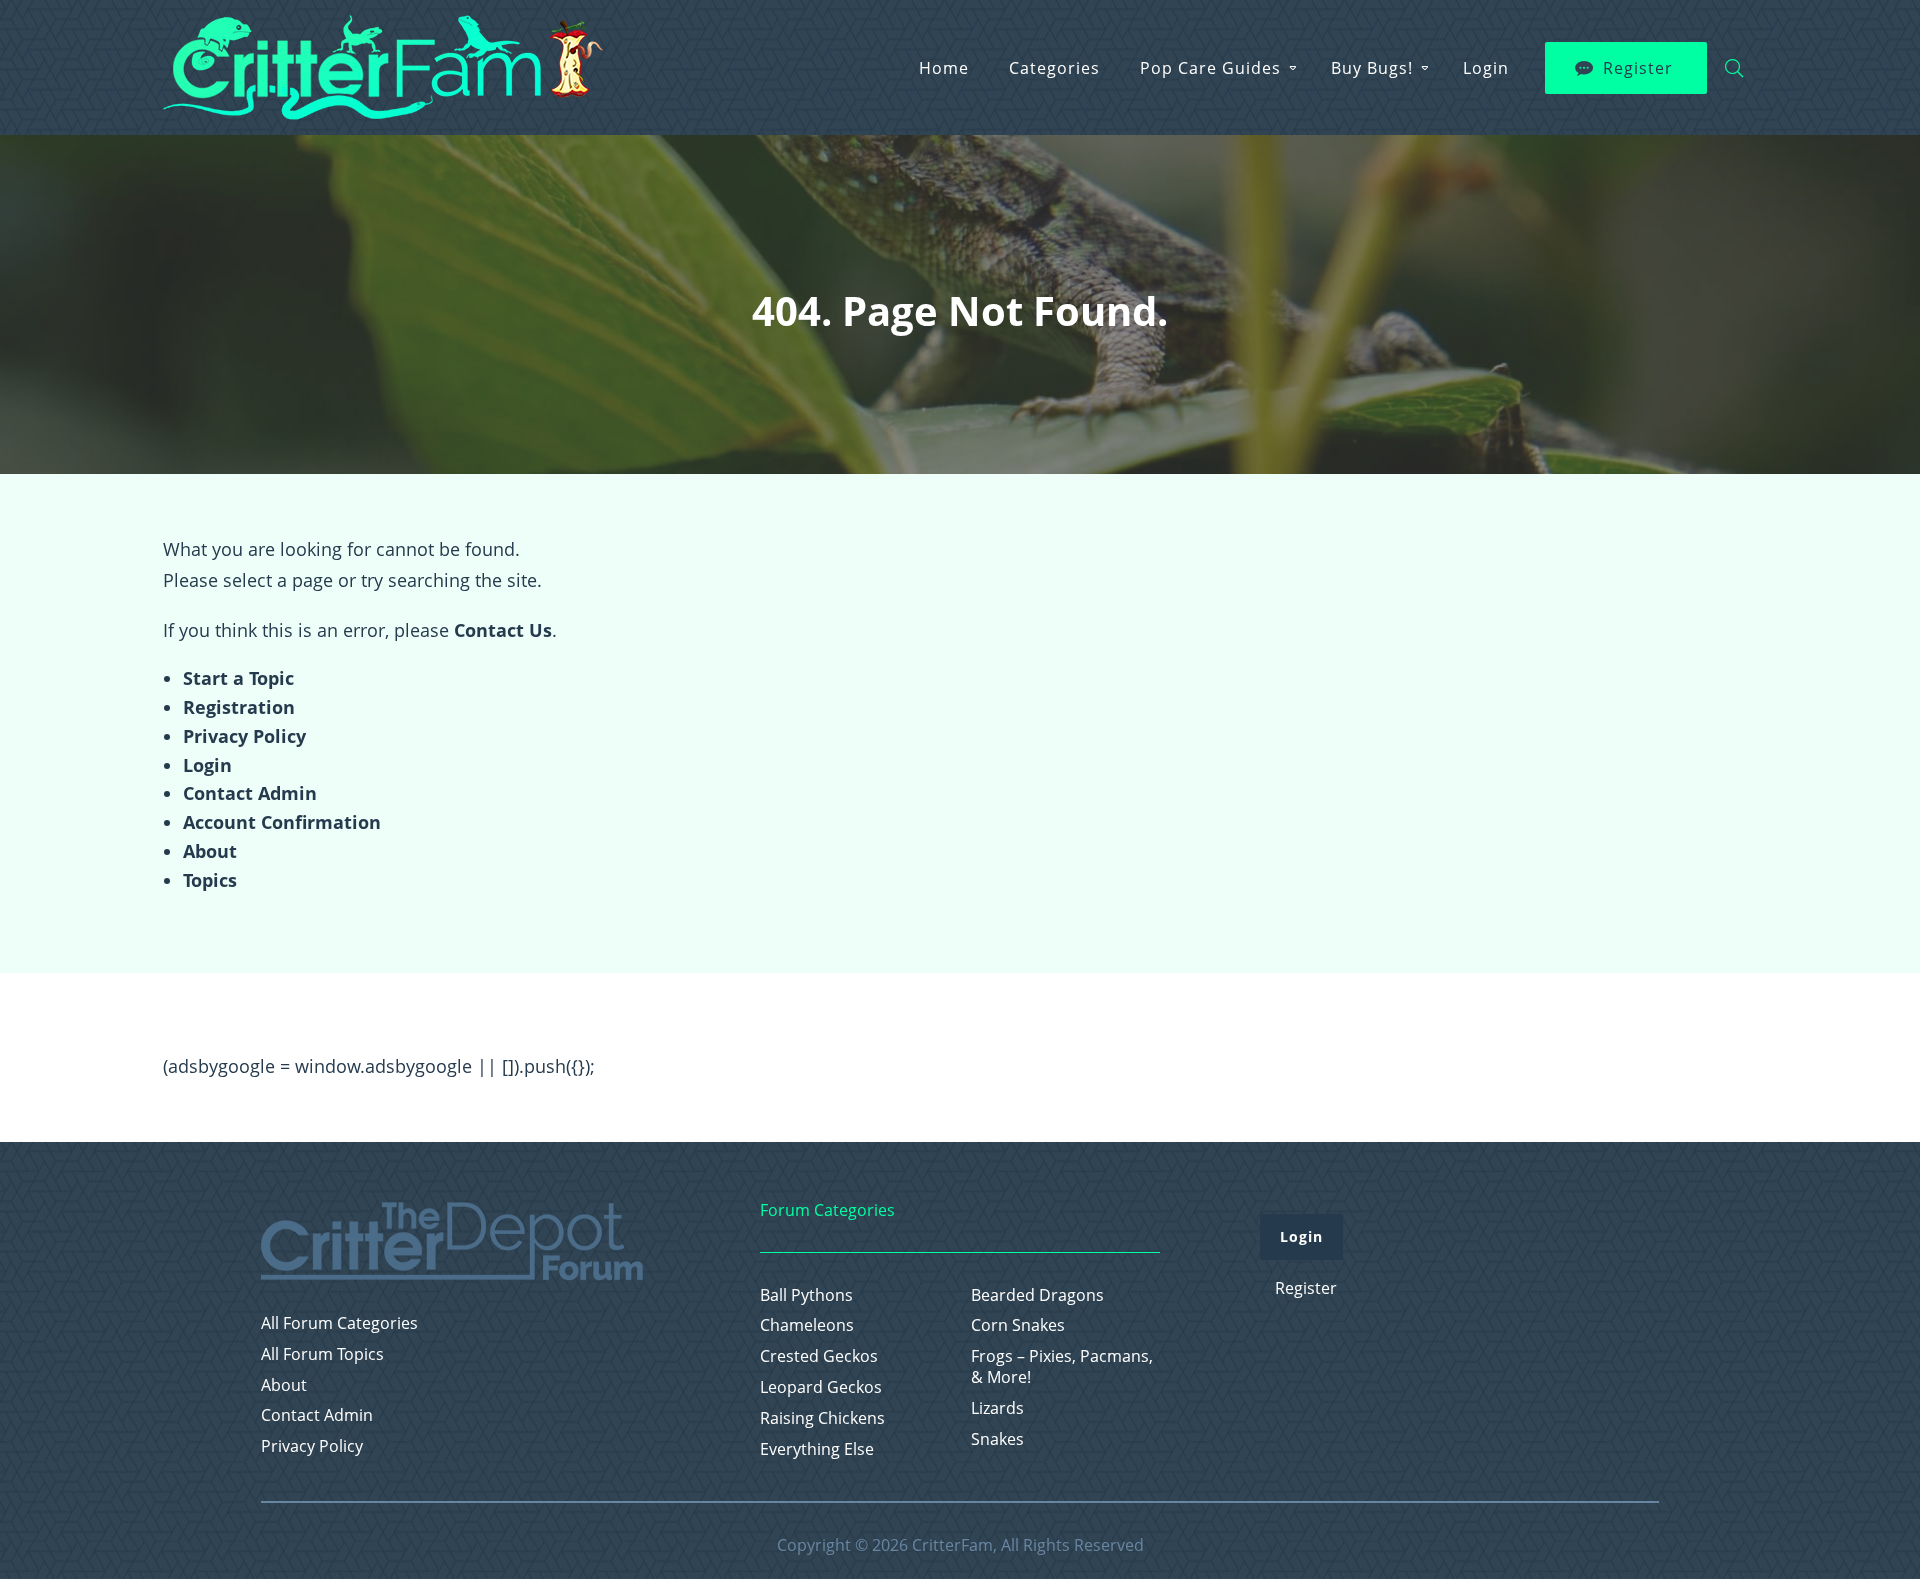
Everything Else (817, 1449)
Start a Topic (238, 678)
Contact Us (503, 630)
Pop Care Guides (1210, 68)
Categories (1054, 68)
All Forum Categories (339, 1323)
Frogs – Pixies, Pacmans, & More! (1062, 1367)
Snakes (997, 1439)
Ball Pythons (806, 1295)
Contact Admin (250, 793)
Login (1486, 68)
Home (944, 68)
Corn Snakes (1018, 1325)
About (210, 851)
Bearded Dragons (1037, 1295)
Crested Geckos (819, 1356)
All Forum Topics (322, 1354)
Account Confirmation (282, 822)
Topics (210, 880)
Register (1638, 68)
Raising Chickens (822, 1418)
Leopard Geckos (821, 1387)
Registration (239, 707)
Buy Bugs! (1372, 68)
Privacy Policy (244, 736)
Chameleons (807, 1325)
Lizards (997, 1408)
